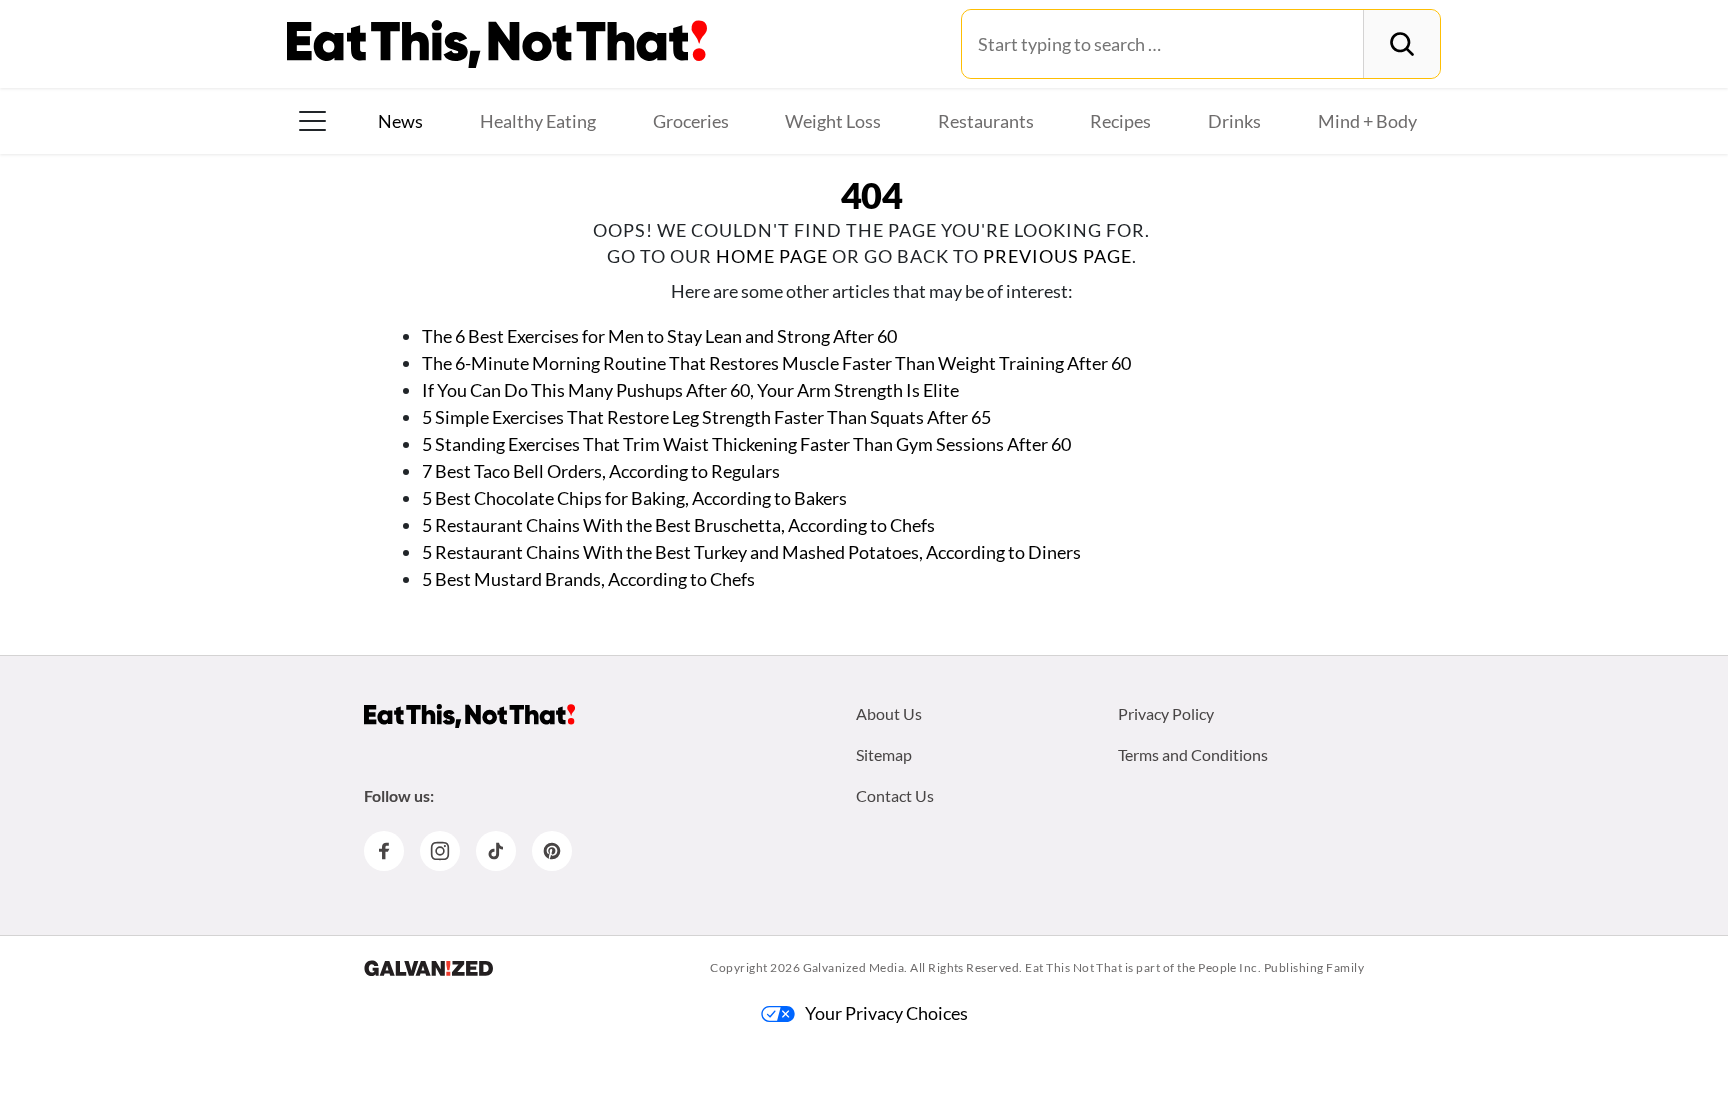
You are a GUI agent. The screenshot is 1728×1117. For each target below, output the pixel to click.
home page (772, 256)
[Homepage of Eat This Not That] (469, 716)
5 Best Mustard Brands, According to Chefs (588, 579)
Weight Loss (833, 121)
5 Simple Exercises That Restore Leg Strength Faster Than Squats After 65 (706, 417)
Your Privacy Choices (886, 1013)
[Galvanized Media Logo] (428, 968)
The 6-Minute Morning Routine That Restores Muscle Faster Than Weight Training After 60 (776, 363)
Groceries (691, 121)
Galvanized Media (854, 967)
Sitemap (884, 754)
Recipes (1120, 121)
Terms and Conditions (1193, 754)
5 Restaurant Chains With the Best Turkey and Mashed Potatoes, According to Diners (751, 552)
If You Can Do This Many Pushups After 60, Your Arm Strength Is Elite (690, 390)
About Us (889, 713)
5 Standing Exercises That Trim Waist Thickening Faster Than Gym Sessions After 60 (746, 444)
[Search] (1401, 44)
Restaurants (986, 121)
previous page (1057, 256)
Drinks (1234, 121)
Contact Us (895, 795)
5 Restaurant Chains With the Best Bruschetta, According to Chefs (678, 525)
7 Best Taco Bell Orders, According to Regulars (601, 471)
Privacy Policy (1166, 713)
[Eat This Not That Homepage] (497, 44)
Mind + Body (1367, 121)
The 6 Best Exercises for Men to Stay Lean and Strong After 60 (659, 336)
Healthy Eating (538, 121)
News (400, 121)
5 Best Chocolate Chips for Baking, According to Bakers (634, 498)
